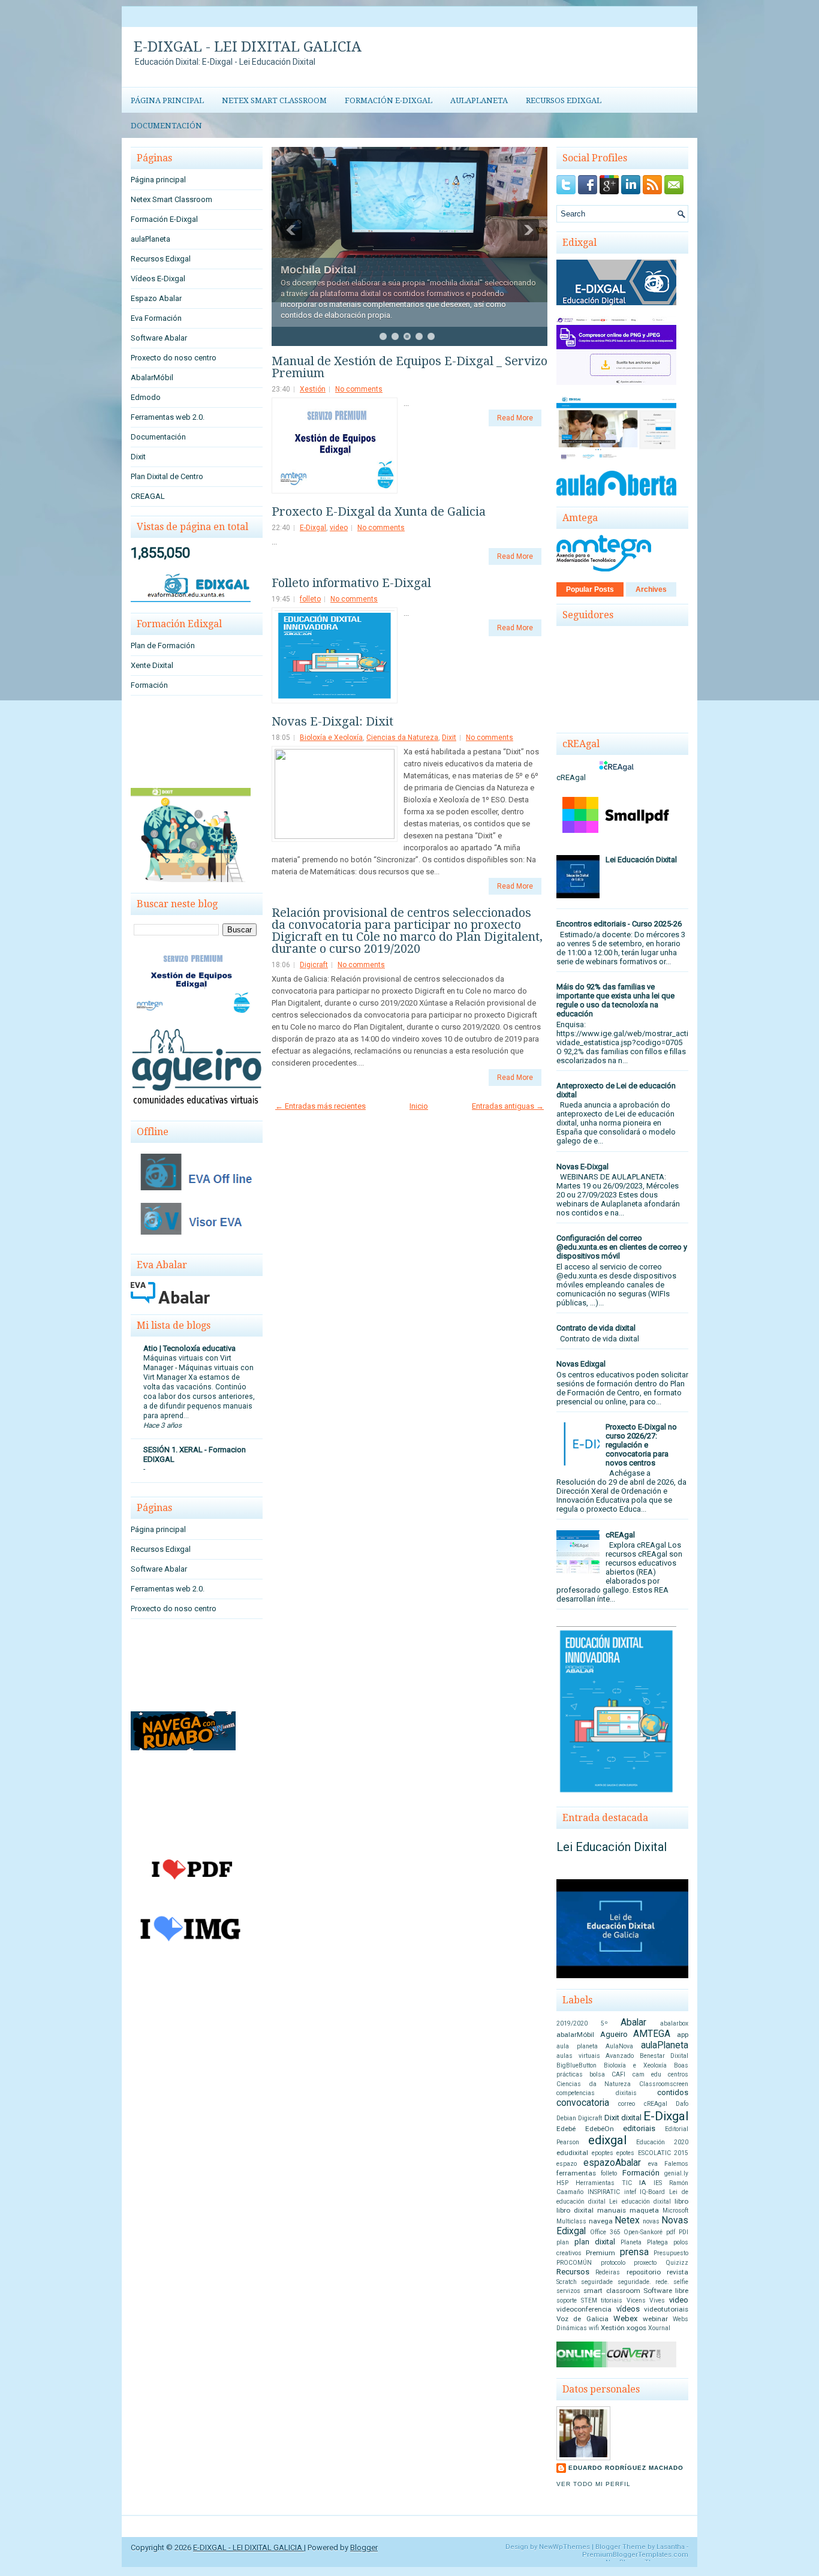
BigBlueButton (576, 2065)
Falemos (676, 2164)
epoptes (603, 2153)
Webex (625, 2318)
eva (653, 2164)
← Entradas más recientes (320, 1106)
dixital (631, 2118)
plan (563, 2242)
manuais (612, 2210)
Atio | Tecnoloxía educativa (189, 1348)
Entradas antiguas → (508, 1106)
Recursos (573, 2272)
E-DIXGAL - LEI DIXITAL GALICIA (248, 47)
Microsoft (675, 2211)
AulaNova (619, 2046)
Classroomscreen (664, 2084)
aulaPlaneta (479, 100)
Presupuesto (671, 2253)
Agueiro (614, 2034)
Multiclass (571, 2221)
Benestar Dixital (664, 2056)
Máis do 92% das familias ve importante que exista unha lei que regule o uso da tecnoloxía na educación (615, 1000)
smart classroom (612, 2291)
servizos (568, 2291)
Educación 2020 (662, 2142)
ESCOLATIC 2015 (663, 2153)
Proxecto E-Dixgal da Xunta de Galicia (379, 511)
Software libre (666, 2291)
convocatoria (583, 2103)
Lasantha (671, 2547)
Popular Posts (590, 589)
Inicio (419, 1106)
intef (630, 2192)
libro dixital (575, 2210)
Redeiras (608, 2272)
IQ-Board (652, 2192)
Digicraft (314, 965)
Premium (600, 2253)
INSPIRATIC (604, 2192)
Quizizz (677, 2263)
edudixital (572, 2153)
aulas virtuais (578, 2056)
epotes (625, 2153)
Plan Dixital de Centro (167, 476)
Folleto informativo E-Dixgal (351, 583)
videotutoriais (666, 2309)
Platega (657, 2242)
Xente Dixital (152, 665)
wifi (594, 2328)
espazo (567, 2164)
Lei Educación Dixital (641, 860)
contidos (673, 2092)
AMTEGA (652, 2034)
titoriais (612, 2300)
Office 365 (605, 2232)
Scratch (567, 2282)
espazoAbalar (612, 2163)
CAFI (618, 2074)
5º (604, 2023)
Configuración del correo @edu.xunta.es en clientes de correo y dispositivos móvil (622, 1247)
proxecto (645, 2263)
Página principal (167, 100)
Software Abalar (159, 338)
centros (678, 2074)
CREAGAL (148, 496)
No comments (359, 389)
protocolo (613, 2263)
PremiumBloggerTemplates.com (635, 2555)
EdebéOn (600, 2129)
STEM (589, 2300)
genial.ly (676, 2173)
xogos (636, 2328)
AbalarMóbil (152, 377)
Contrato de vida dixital (596, 1328)
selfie (681, 2282)
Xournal (659, 2328)
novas (651, 2221)
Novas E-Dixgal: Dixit (332, 721)
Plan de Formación (163, 645)
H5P (562, 2183)
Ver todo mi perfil (594, 2484)
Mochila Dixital (318, 270)
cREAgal (620, 1535)
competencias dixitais (597, 2093)
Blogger (364, 2548)
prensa (634, 2252)
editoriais (639, 2128)
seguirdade (597, 2282)
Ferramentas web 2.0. (168, 417)
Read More (515, 418)
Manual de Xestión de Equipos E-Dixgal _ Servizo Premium (409, 367)
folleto (310, 599)
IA (643, 2183)
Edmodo (146, 397)
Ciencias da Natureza (402, 738)
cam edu (647, 2074)
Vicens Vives (646, 2300)
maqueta (644, 2210)
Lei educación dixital (640, 2202)
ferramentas (576, 2173)
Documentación (166, 126)
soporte (567, 2300)
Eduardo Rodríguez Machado (626, 2468)
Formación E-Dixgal (389, 100)
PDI (683, 2232)
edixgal (607, 2140)
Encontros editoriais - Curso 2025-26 (619, 924)
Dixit (138, 457)
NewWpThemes (564, 2547)
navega (601, 2221)
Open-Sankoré (643, 2232)
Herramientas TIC (604, 2183)
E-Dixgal (313, 528)
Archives (651, 589)
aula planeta (577, 2046)
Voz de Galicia (582, 2319)
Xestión (313, 389)
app (683, 2035)
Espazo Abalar (156, 298)
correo (627, 2104)
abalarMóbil (575, 2035)
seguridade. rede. (643, 2282)
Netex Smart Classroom (274, 100)
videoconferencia (584, 2309)
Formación (149, 685)
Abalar (633, 2023)
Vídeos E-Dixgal (158, 279)
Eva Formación (156, 318)
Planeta (631, 2242)
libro (681, 2201)
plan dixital (595, 2242)
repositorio (644, 2272)
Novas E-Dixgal (582, 1167)
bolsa (597, 2074)
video (339, 528)
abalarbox (674, 2023)
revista (678, 2272)
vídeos (628, 2309)
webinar (655, 2319)
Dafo (682, 2104)
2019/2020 (572, 2023)
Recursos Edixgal (564, 100)
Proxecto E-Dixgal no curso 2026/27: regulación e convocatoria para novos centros (641, 1445)
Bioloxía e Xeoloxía (331, 738)
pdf (671, 2232)
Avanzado (620, 2056)
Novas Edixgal (581, 1364)
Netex (627, 2220)
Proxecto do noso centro (174, 358)
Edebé (566, 2129)
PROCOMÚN (574, 2263)
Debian (566, 2118)
